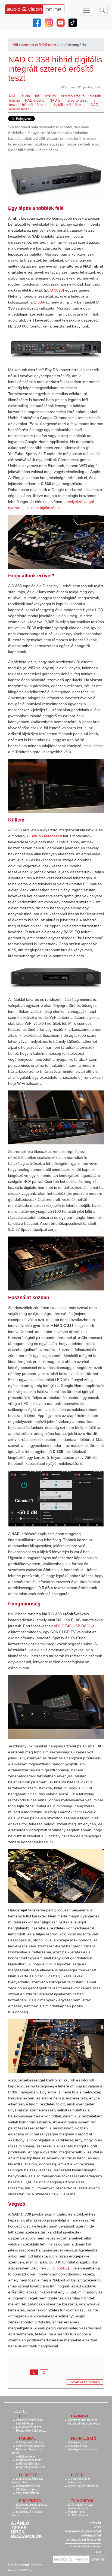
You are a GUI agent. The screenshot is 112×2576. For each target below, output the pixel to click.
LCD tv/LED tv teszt (81, 2505)
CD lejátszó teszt (27, 2489)
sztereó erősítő (73, 96)
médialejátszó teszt (29, 2486)
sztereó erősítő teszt (39, 45)
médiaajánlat (91, 2535)
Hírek (18, 2532)
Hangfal (27, 2439)
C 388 (39, 302)
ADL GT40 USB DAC (71, 1626)
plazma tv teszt (78, 2508)
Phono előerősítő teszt (31, 2430)
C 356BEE (62, 2268)
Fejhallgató (84, 2439)
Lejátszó (28, 2475)
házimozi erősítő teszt (83, 2420)
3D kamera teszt (79, 2479)
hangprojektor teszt (29, 2460)
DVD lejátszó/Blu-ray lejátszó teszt (28, 2480)
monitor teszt (77, 2512)
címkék (95, 2523)
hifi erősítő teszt (35, 105)
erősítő (50, 96)
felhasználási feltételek (83, 2539)
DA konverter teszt (28, 2427)
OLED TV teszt (78, 2515)
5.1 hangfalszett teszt (30, 2442)
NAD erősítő (35, 100)
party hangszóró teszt (31, 2467)
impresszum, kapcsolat (83, 2531)
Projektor (30, 2501)
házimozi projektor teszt (32, 2505)
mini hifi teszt (24, 2423)
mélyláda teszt (26, 2456)
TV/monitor (82, 2501)
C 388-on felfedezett (44, 836)
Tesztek (19, 2411)
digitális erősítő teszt (69, 105)
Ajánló (20, 2523)
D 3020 (57, 290)
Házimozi (80, 2416)
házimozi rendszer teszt (84, 2423)
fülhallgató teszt (78, 2446)
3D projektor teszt (28, 2508)
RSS (98, 2527)
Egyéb (77, 2475)
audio (26, 96)
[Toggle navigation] (86, 10)
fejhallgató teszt (78, 2442)
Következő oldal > (85, 2382)
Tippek (19, 2528)
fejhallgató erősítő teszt (83, 2449)
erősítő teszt (78, 100)
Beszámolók (27, 2536)
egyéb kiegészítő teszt (83, 2486)
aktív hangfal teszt (28, 2463)
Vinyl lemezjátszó (27, 2493)
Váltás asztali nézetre (25, 2565)
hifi (37, 96)
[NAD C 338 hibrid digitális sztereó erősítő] (56, 179)
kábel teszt (75, 2482)
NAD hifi (56, 100)
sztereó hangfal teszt (30, 2446)
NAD (13, 96)
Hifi (15, 45)
